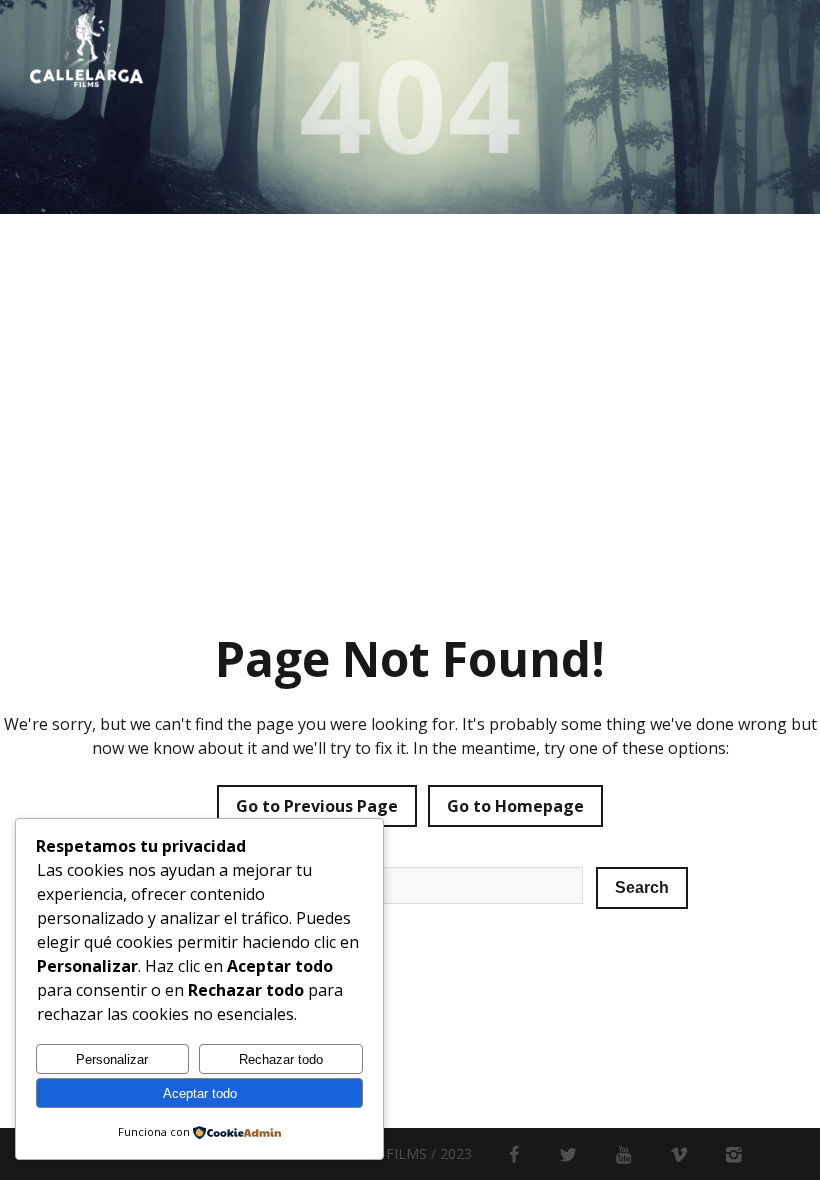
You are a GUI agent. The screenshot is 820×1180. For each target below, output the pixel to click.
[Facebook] (513, 1154)
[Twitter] (568, 1154)
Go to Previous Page (317, 806)
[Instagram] (733, 1154)
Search (642, 887)
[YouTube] (623, 1154)
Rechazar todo (281, 1059)
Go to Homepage (515, 806)
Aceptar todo (200, 1093)
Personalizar (112, 1059)
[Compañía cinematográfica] (86, 50)
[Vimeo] (678, 1154)
